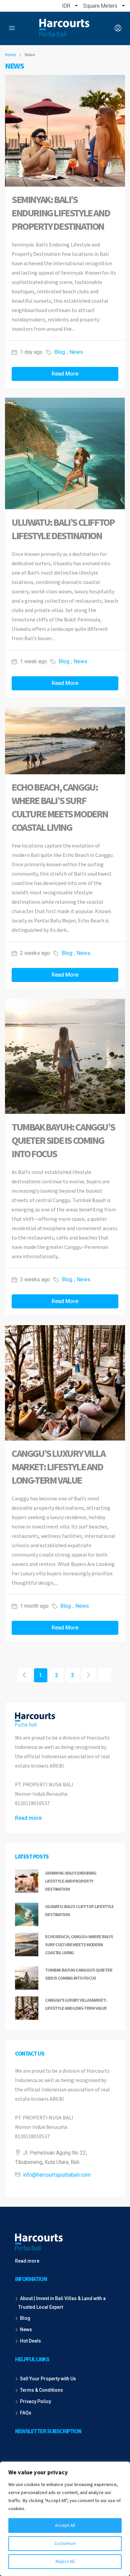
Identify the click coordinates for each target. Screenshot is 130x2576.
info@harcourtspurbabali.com (57, 2175)
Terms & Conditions (41, 2390)
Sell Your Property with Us (48, 2379)
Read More (65, 374)
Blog (60, 352)
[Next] (89, 1675)
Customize (65, 2544)
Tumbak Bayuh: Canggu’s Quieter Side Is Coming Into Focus (63, 1141)
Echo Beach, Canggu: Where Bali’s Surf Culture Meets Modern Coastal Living (60, 808)
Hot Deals (30, 2341)
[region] (65, 2519)
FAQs (26, 2413)
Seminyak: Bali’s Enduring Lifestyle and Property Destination (61, 213)
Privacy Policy (35, 2401)
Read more (28, 1818)
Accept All (65, 2525)
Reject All (65, 2562)
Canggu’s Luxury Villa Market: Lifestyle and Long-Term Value (58, 1467)
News (76, 352)
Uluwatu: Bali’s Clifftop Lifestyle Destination (63, 529)
